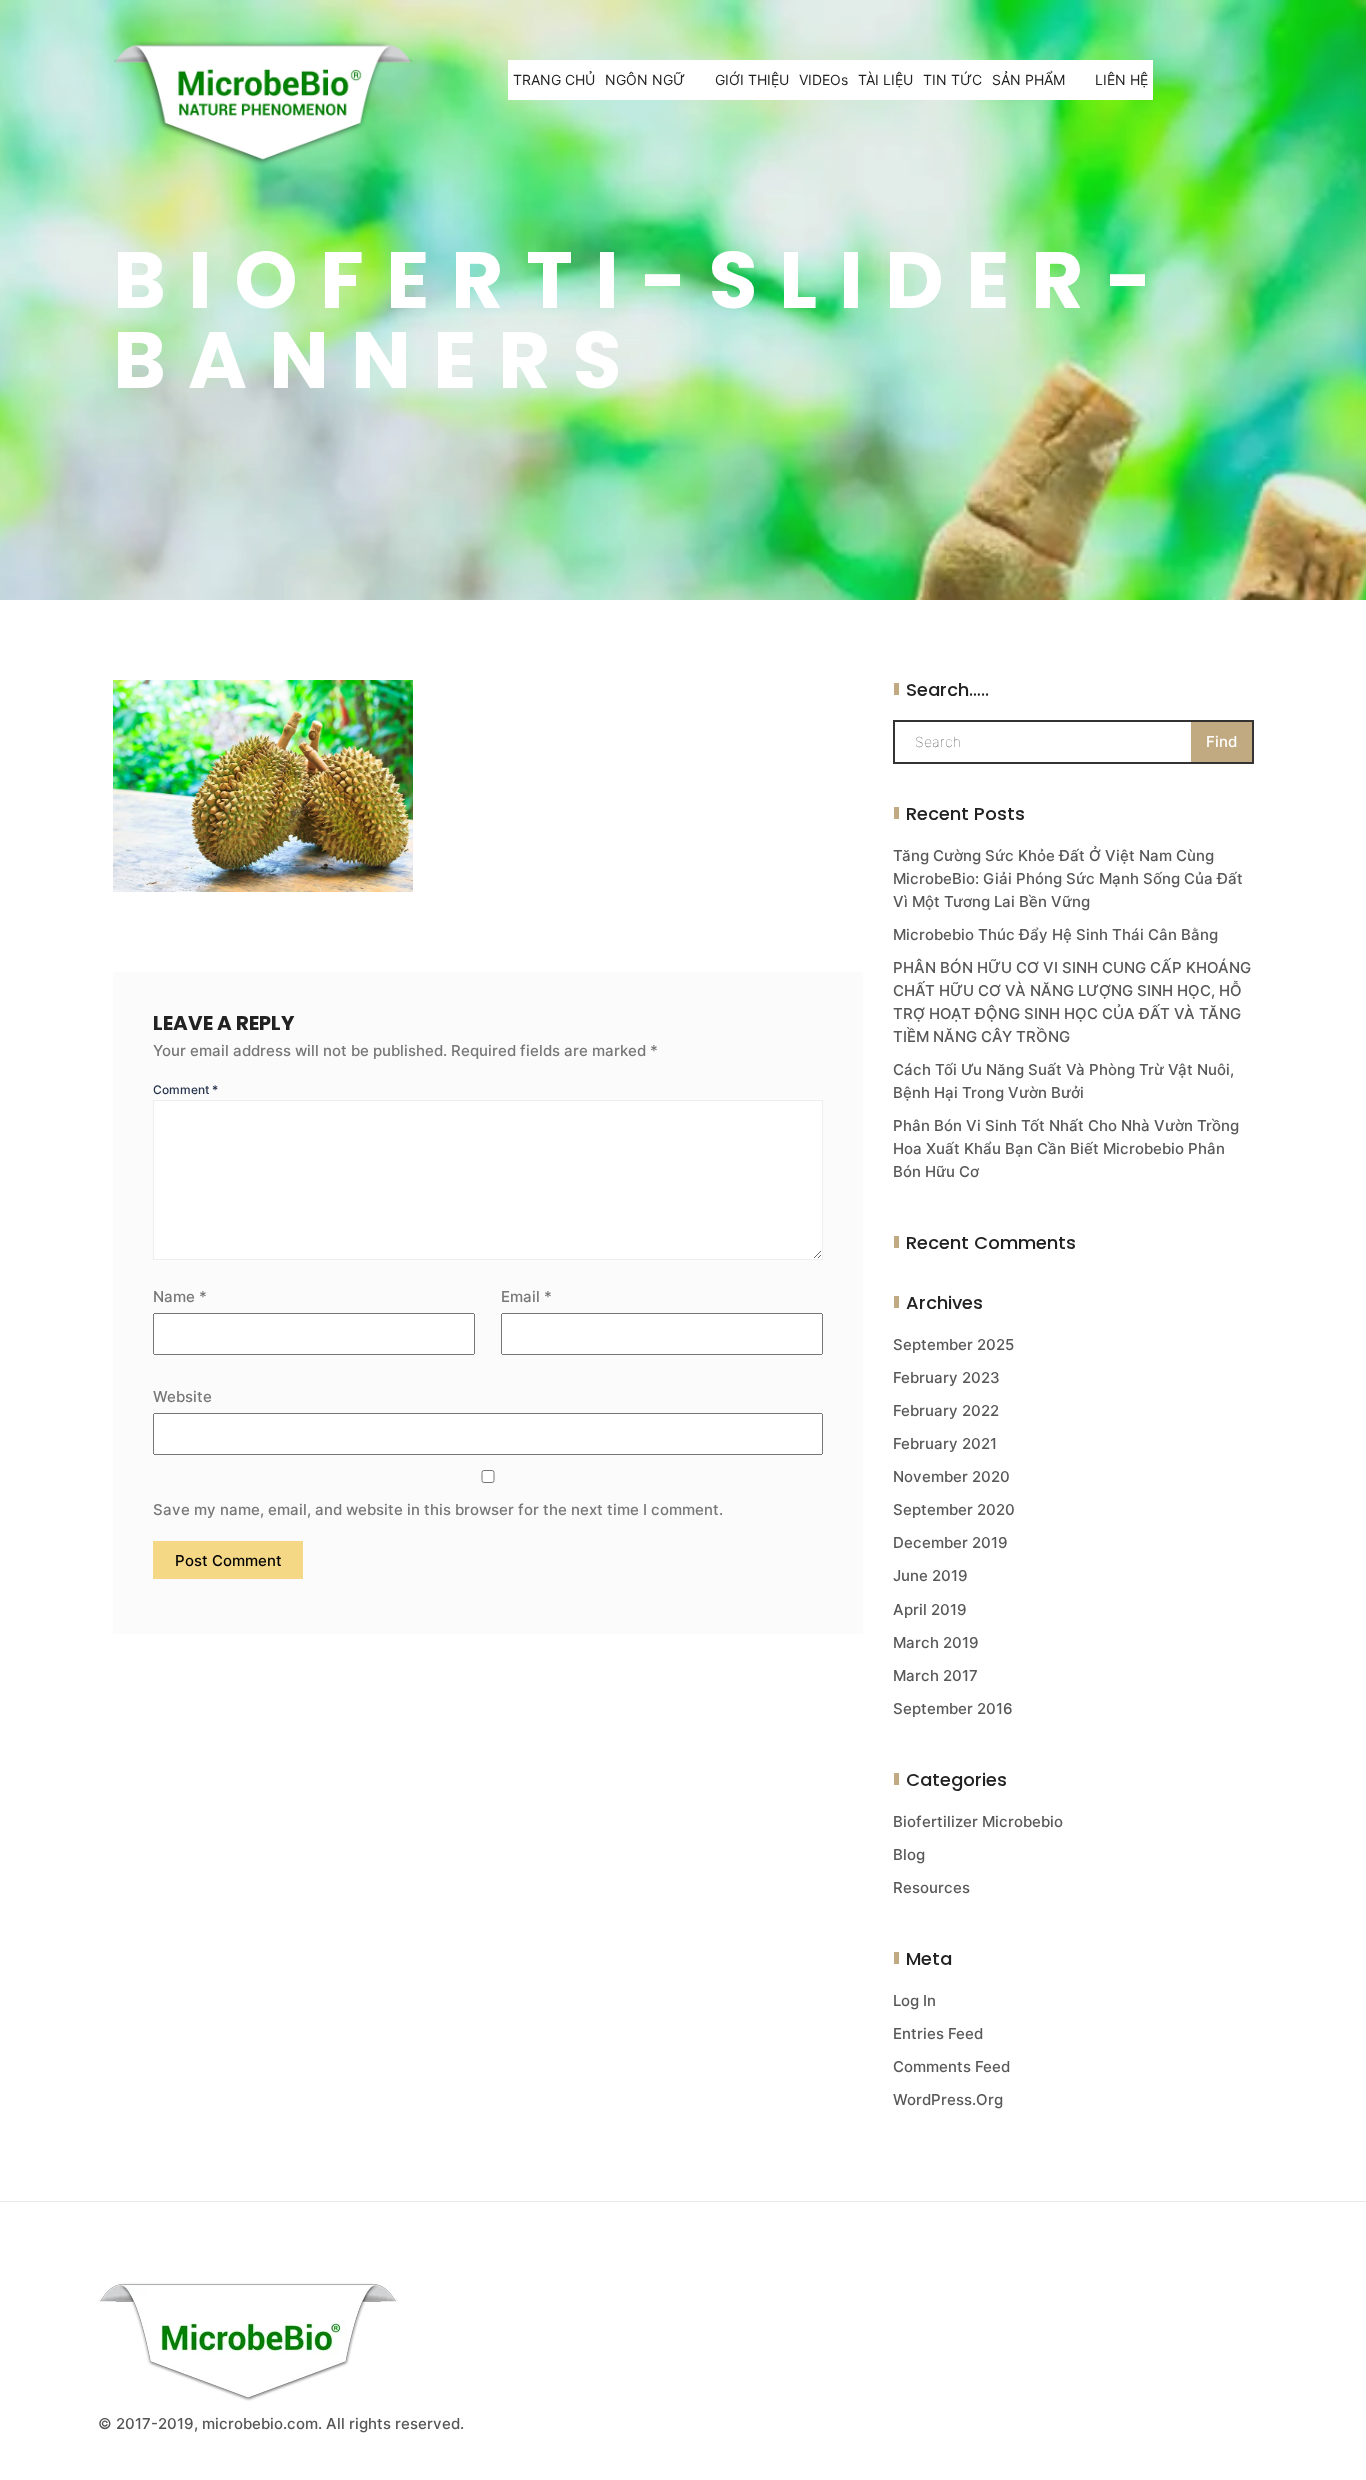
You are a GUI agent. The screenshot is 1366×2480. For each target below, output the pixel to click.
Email (526, 1296)
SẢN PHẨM (1028, 79)
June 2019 (930, 1575)
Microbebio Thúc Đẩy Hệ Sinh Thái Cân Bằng (1055, 934)
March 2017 (935, 1675)
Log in (914, 2000)
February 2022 (946, 1410)
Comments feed (951, 2066)
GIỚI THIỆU (752, 79)
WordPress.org (948, 2099)
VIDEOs (823, 79)
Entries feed (938, 2033)
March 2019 (936, 1642)
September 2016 (953, 1708)
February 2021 (945, 1443)
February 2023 (946, 1377)
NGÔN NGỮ (645, 79)
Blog (909, 1854)
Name (180, 1296)
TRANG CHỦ (554, 79)
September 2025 (953, 1344)
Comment (185, 1089)
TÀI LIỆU (885, 79)
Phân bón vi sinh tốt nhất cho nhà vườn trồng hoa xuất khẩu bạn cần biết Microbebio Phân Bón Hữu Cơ (1066, 1148)
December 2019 (950, 1542)
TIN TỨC (952, 79)
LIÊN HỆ (1121, 79)
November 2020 (951, 1476)
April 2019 (930, 1609)
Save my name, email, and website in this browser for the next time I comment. (438, 1509)
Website (182, 1396)
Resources (931, 1887)
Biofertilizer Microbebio (978, 1821)
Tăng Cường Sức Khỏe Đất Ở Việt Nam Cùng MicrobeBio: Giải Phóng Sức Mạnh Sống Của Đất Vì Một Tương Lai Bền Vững (1068, 878)
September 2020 (954, 1509)
